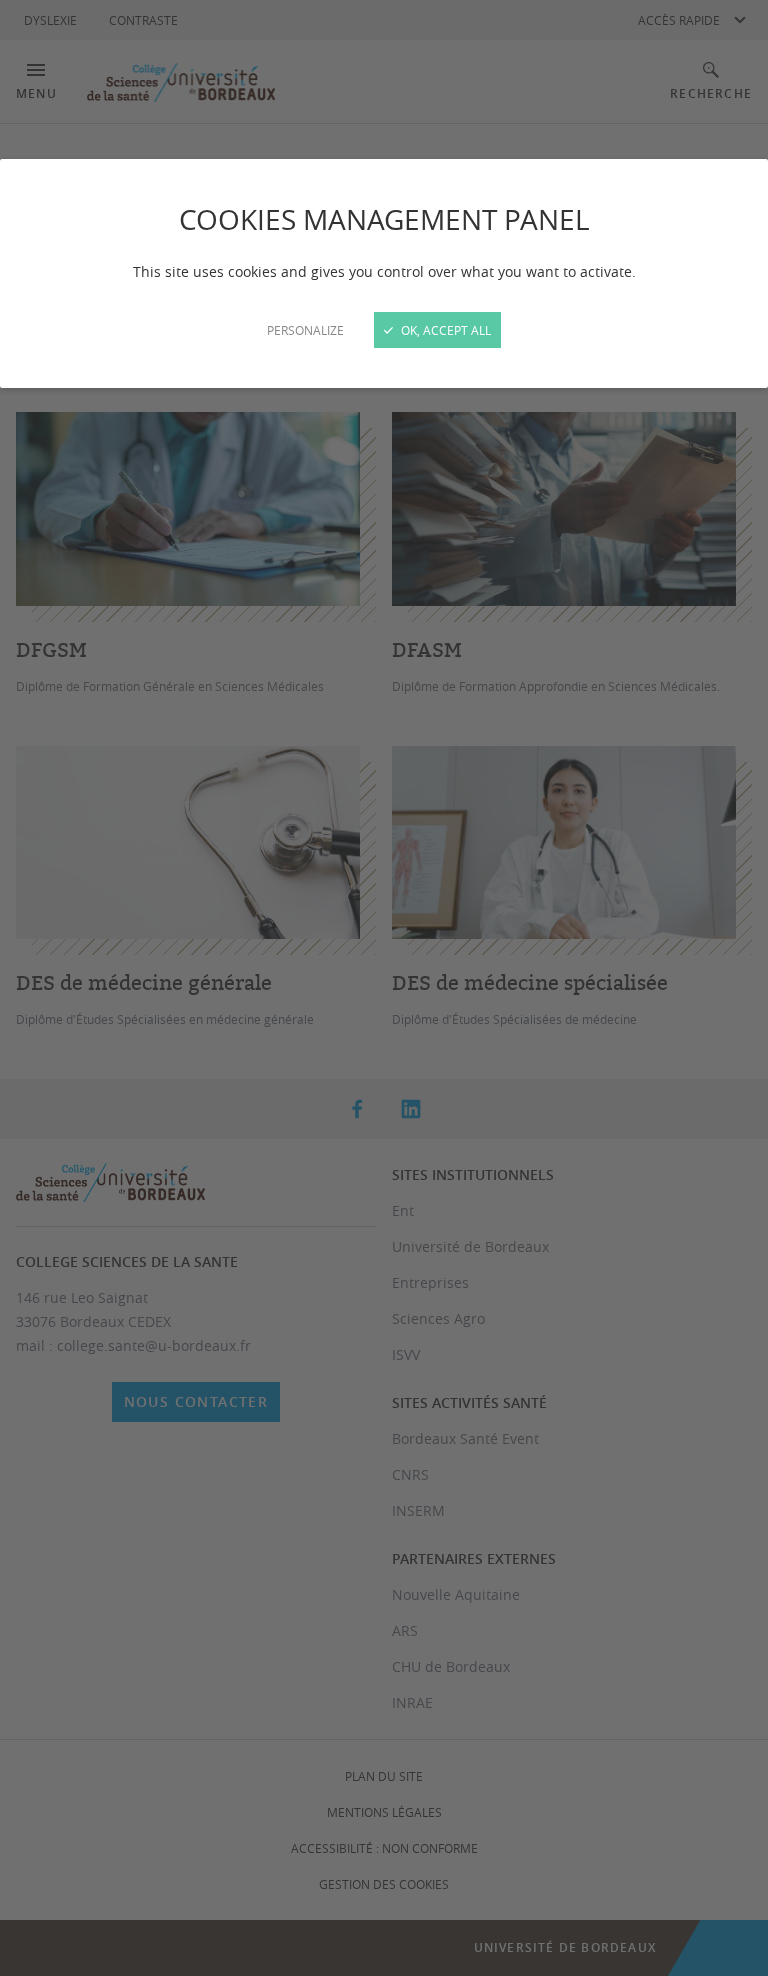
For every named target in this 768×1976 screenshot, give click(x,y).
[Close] (384, 988)
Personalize (305, 330)
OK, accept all (444, 330)
